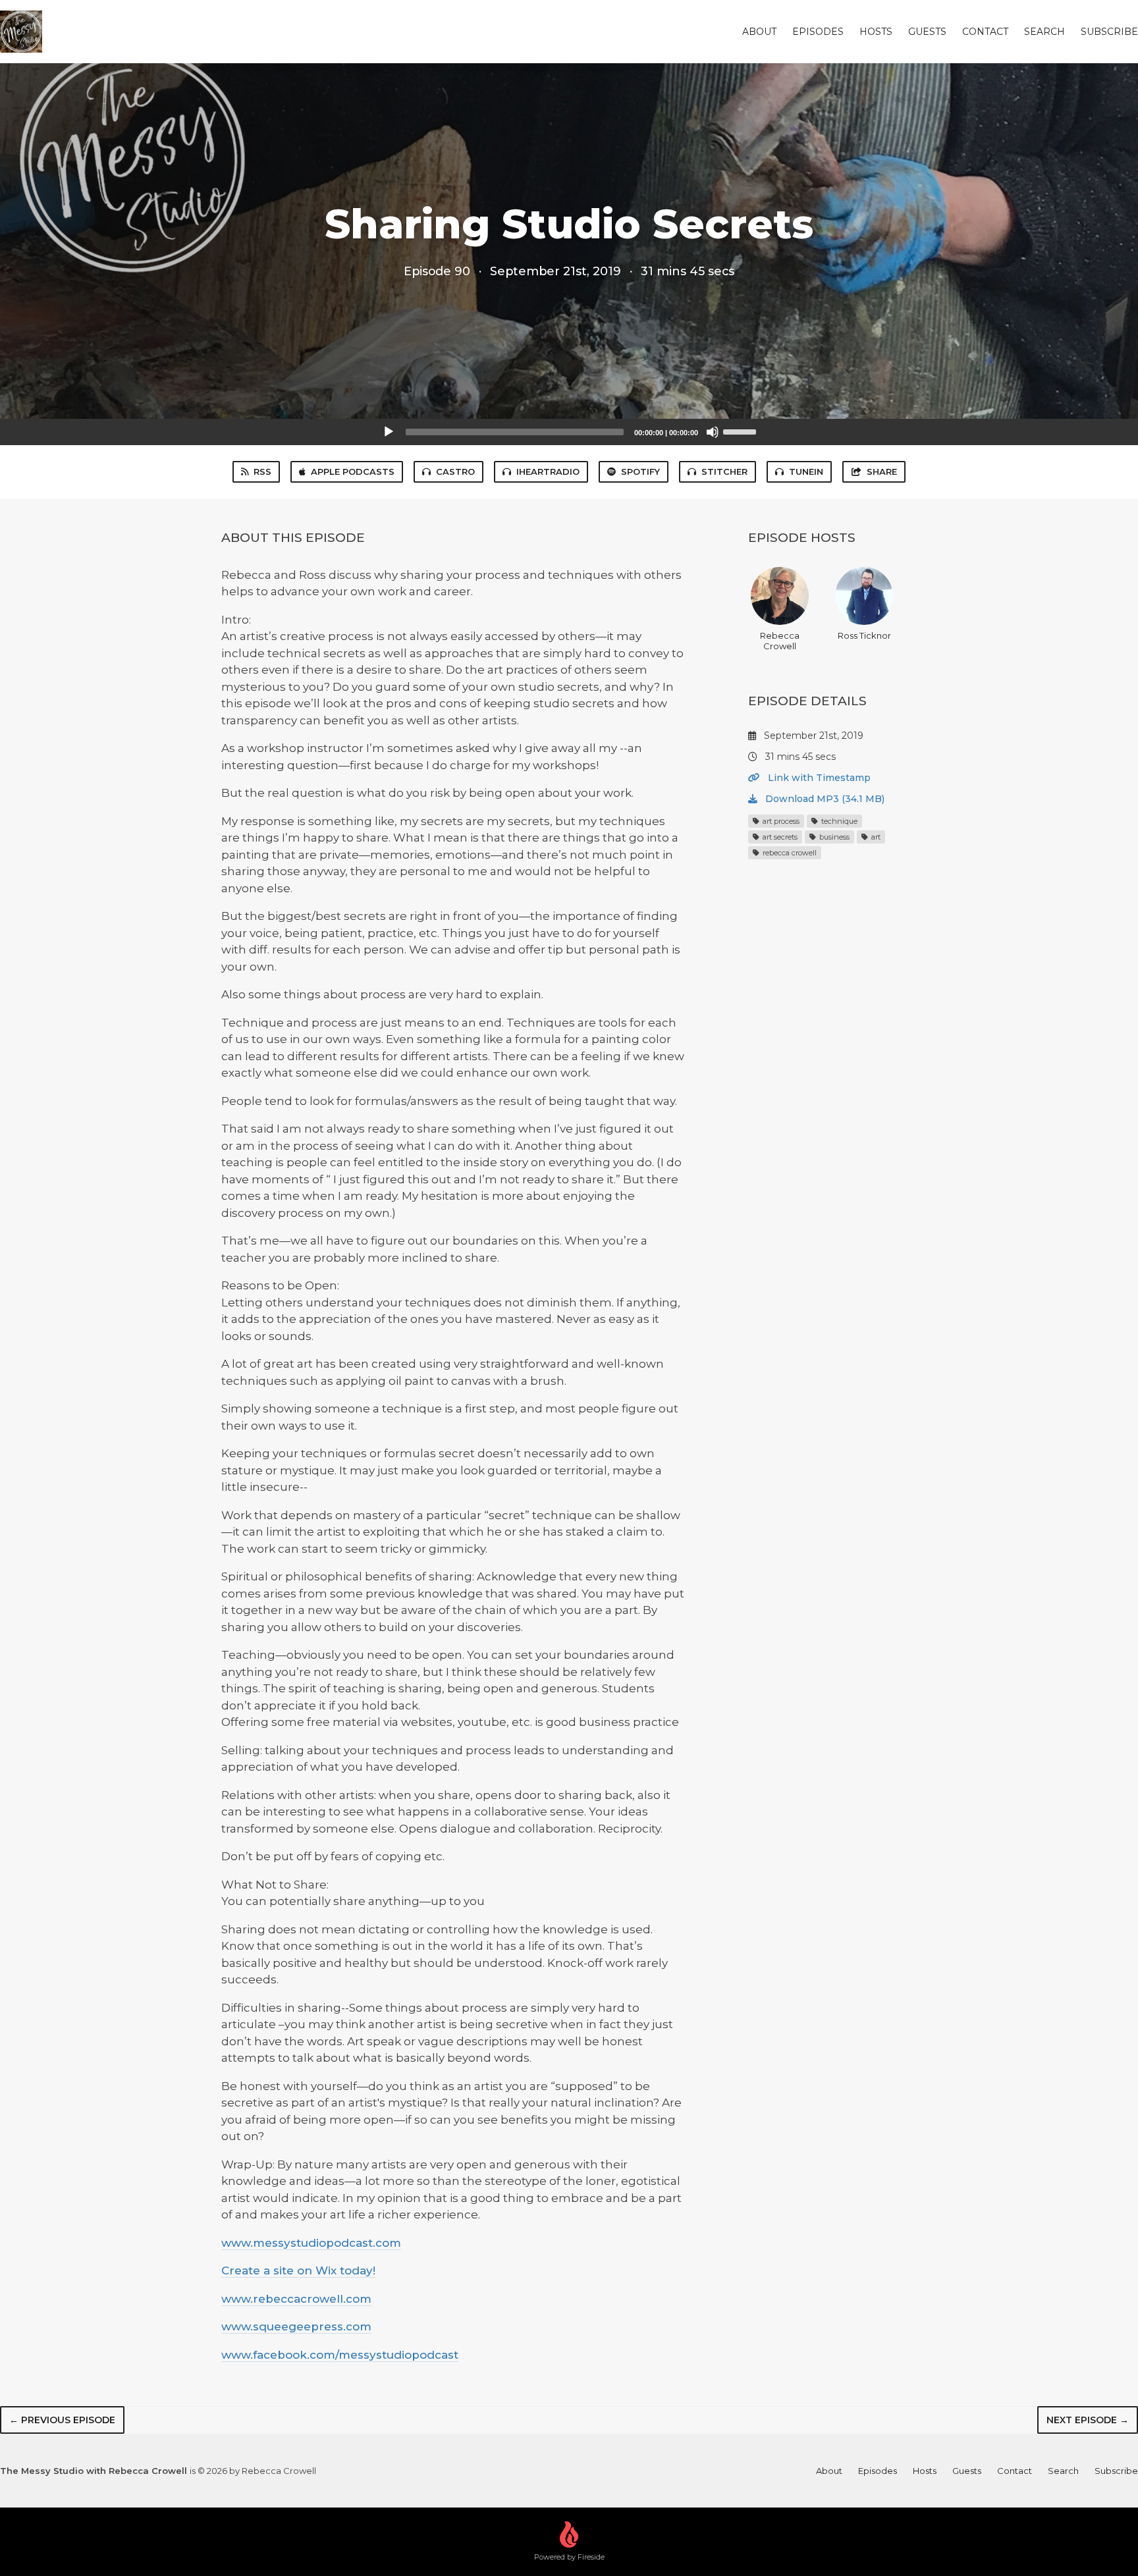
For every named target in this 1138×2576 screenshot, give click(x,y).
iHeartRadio (548, 471)
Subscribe (1109, 32)
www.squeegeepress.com (296, 2326)
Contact (985, 32)
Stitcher (724, 471)
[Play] (389, 432)
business (833, 837)
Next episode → (1088, 2420)
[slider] (742, 431)
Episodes (818, 32)
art (875, 837)
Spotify (640, 471)
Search (1044, 32)
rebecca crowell (789, 853)
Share (882, 471)
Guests (927, 32)
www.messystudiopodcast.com (311, 2243)
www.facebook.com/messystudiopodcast (340, 2355)
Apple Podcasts (353, 471)
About (759, 32)
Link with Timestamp (818, 778)
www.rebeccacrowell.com (296, 2299)
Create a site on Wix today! (298, 2270)
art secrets (779, 837)
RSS (262, 471)
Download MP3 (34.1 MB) (824, 799)
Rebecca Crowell (780, 641)
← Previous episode (62, 2420)
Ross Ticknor (864, 635)
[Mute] (713, 432)
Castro (455, 471)
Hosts (876, 32)
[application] (569, 432)
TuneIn (806, 471)
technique (838, 821)
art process (780, 821)
